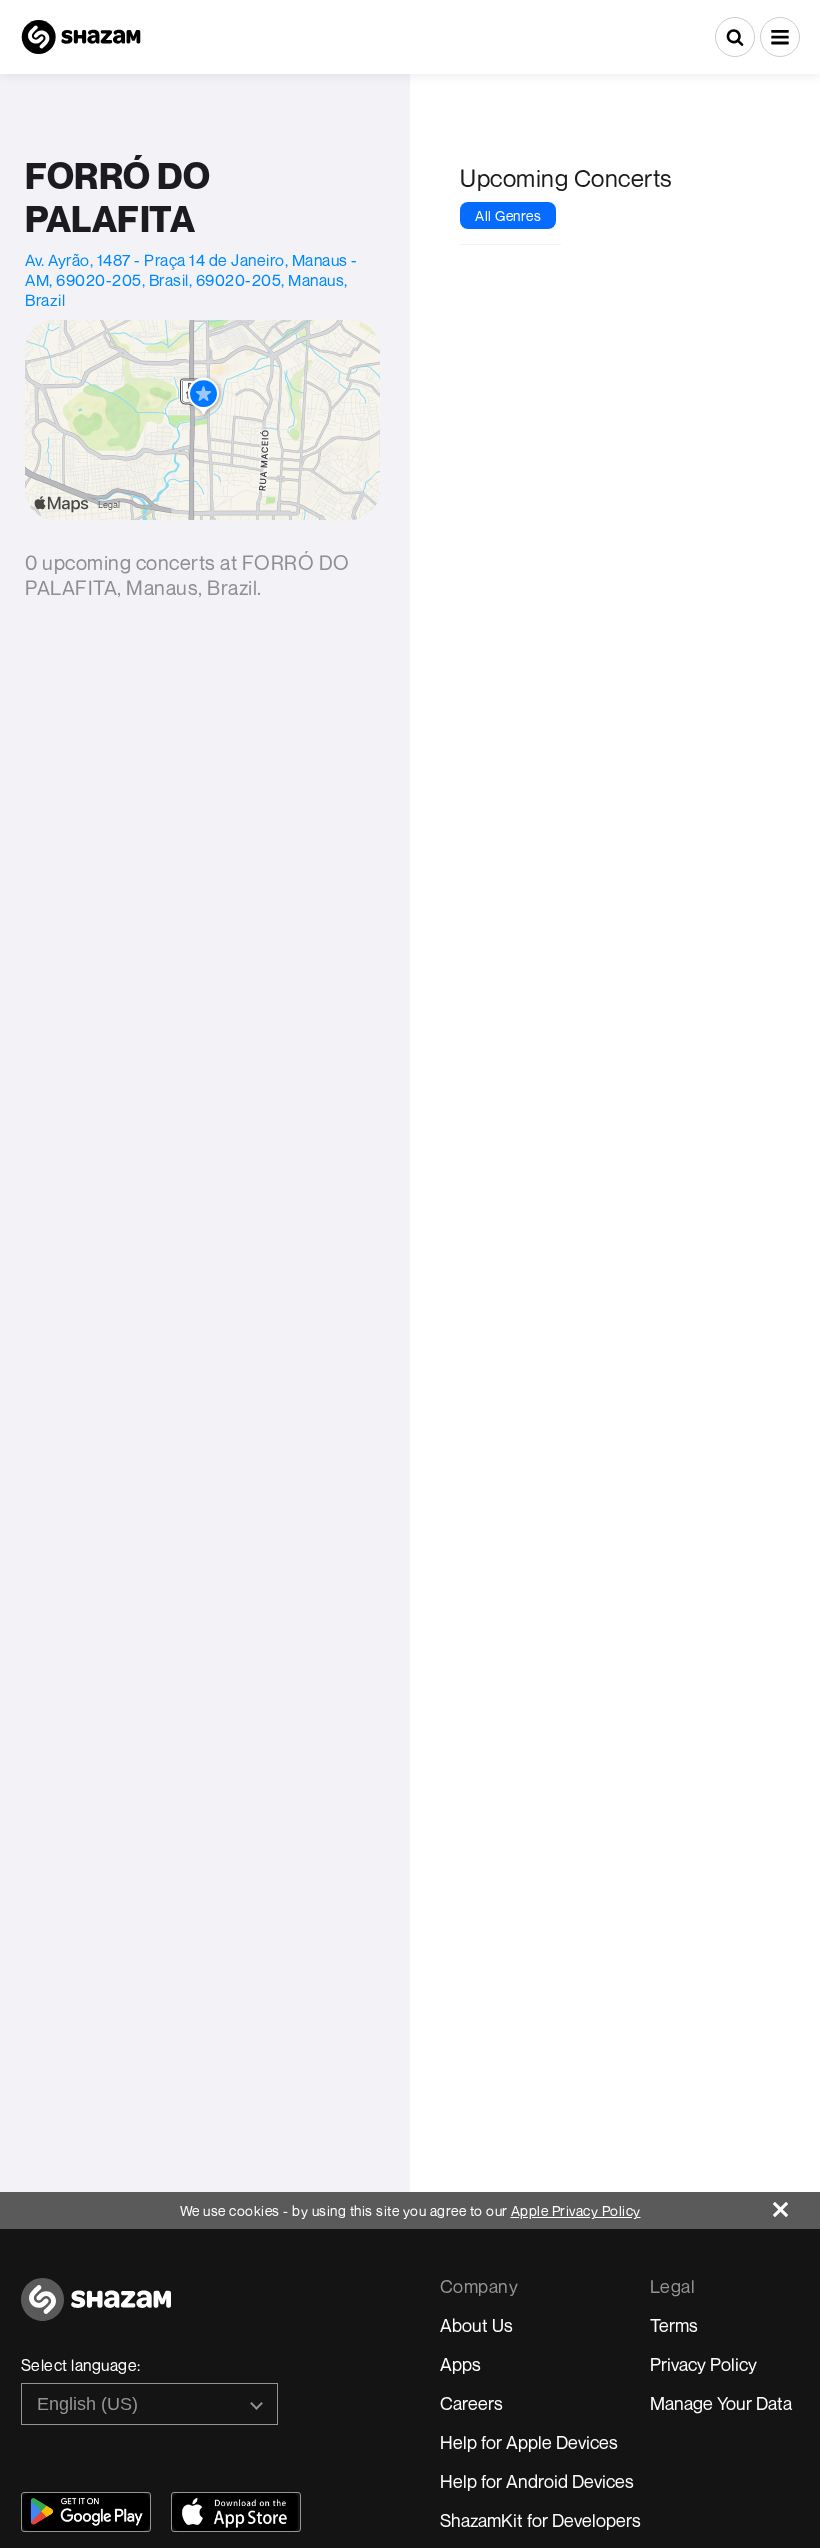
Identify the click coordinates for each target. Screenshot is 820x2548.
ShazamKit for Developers (540, 2520)
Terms (674, 2325)
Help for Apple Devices (529, 2442)
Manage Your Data (721, 2403)
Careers (471, 2403)
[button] (780, 37)
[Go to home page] (96, 2310)
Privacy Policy (703, 2364)
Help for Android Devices (537, 2481)
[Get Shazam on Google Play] (86, 2512)
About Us (476, 2325)
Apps (460, 2364)
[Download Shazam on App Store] (236, 2512)
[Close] (796, 2204)
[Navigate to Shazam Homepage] (81, 37)
